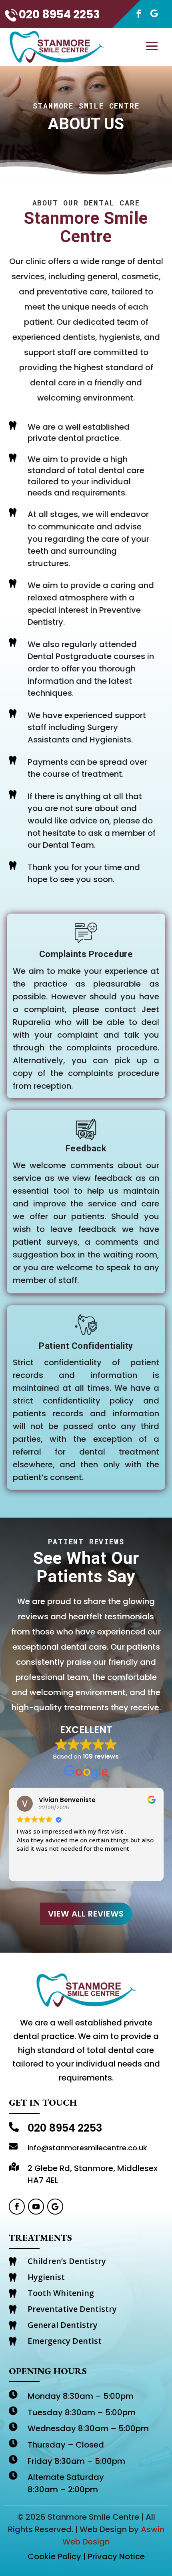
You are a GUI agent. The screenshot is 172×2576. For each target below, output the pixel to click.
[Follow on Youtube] (36, 2207)
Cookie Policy (54, 2556)
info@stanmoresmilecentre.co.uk (87, 2148)
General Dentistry (63, 2325)
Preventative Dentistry (72, 2309)
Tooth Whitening (61, 2293)
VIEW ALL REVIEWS (86, 1914)
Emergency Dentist (65, 2341)
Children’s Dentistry (67, 2261)
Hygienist (46, 2277)
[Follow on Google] (154, 14)
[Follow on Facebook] (135, 14)
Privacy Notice (116, 2556)
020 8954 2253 (59, 15)
